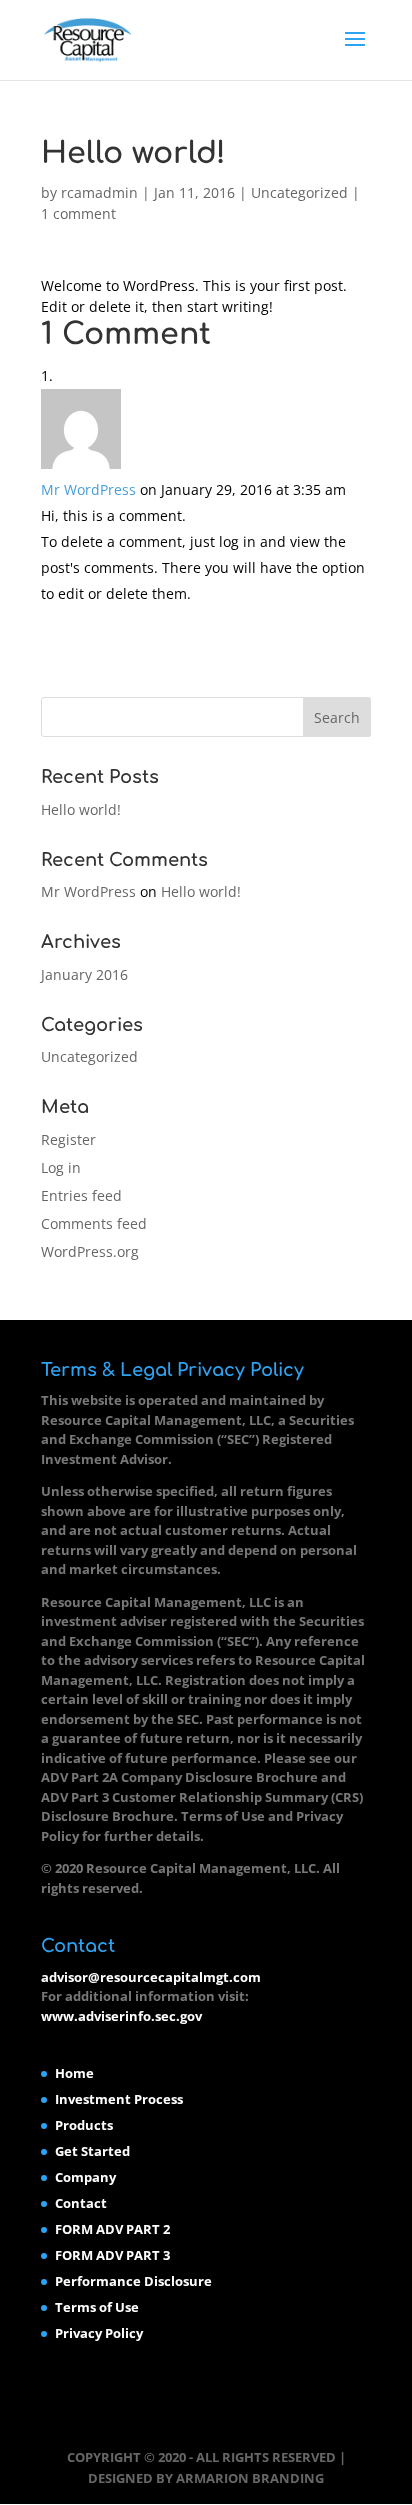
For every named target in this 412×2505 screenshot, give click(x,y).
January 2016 (84, 974)
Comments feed (94, 1223)
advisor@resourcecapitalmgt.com (151, 1977)
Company (85, 2177)
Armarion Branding (250, 2478)
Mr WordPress (88, 489)
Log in (61, 1167)
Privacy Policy (99, 2333)
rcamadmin (99, 192)
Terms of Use (97, 2307)
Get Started (92, 2151)
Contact (81, 2203)
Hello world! (81, 809)
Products (84, 2125)
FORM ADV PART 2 (112, 2229)
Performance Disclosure (133, 2281)
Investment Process (119, 2099)
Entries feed (81, 1195)
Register (68, 1139)
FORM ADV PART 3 (112, 2255)
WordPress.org (90, 1251)
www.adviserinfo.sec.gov (121, 2016)
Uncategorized (299, 192)
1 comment (78, 213)
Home (74, 2073)
